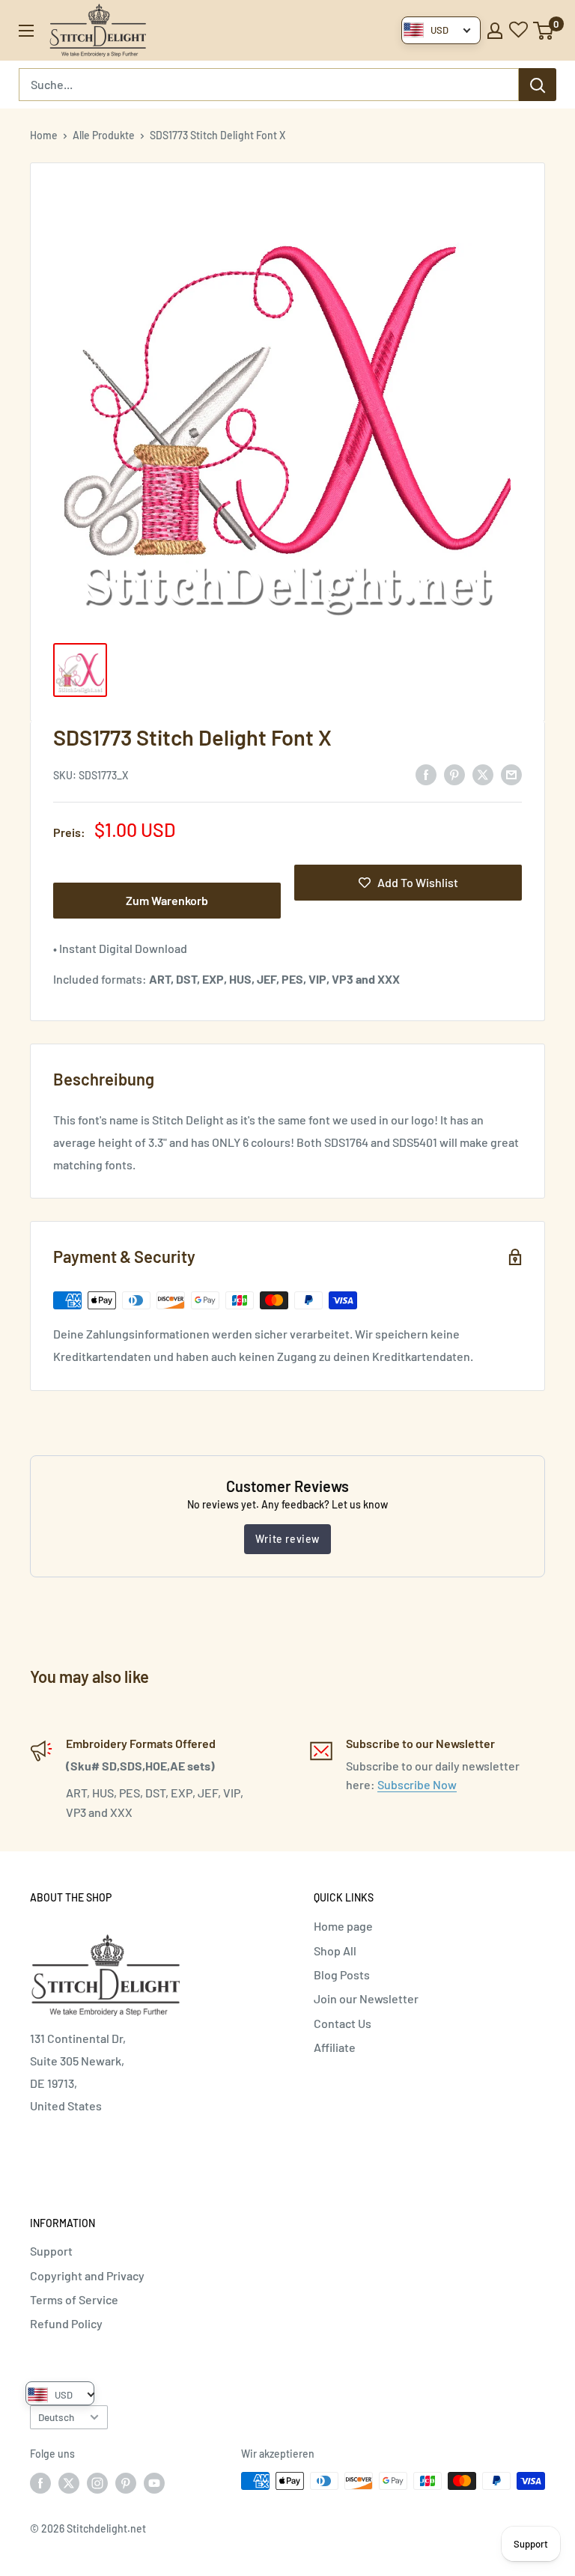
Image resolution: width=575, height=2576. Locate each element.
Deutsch (56, 2417)
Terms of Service (74, 2299)
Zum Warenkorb (167, 900)
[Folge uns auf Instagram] (97, 2482)
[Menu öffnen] (26, 31)
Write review (287, 1539)
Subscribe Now (417, 1784)
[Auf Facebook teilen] (426, 774)
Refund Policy (66, 2323)
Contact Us (343, 2023)
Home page (343, 1926)
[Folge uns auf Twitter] (69, 2482)
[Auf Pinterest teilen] (454, 774)
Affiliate (335, 2047)
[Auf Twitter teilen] (483, 774)
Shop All (335, 1951)
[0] (544, 31)
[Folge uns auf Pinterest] (126, 2482)
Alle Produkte (104, 135)
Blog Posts (342, 1974)
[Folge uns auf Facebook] (40, 2482)
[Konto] (495, 31)
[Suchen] (538, 85)
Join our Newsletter (366, 1998)
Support (51, 2251)
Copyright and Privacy (87, 2275)
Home (44, 135)
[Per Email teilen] (511, 774)
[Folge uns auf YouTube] (154, 2482)
